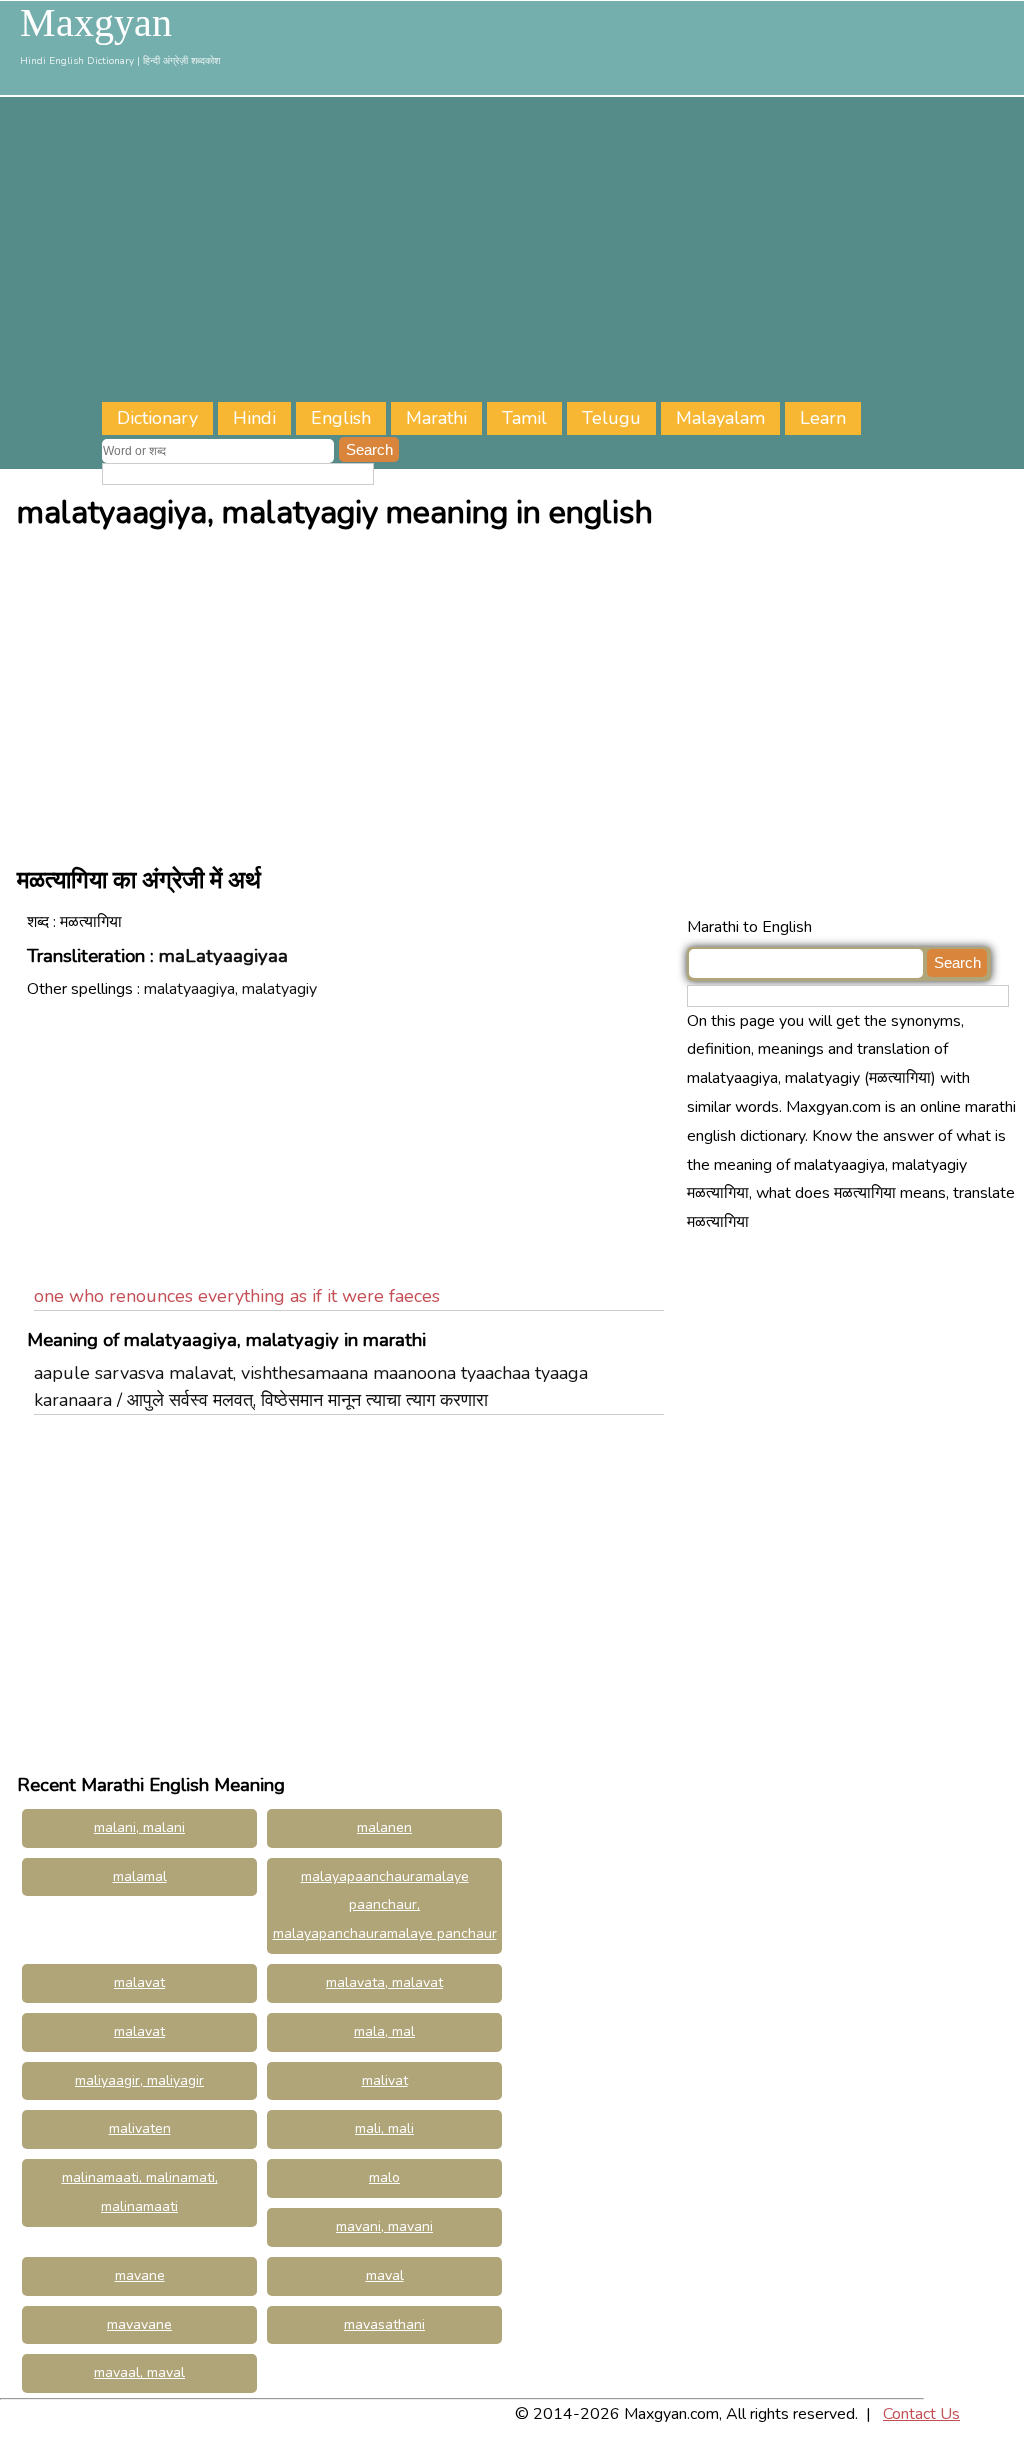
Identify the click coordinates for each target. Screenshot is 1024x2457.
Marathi (436, 418)
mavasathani (384, 2324)
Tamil (524, 418)
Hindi (254, 418)
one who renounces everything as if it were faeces (237, 1296)
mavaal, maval (139, 2372)
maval (385, 2275)
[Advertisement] (563, 252)
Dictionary (157, 418)
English (341, 418)
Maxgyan (96, 23)
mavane (140, 2275)
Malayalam (720, 418)
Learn (823, 418)
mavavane (139, 2324)
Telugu (611, 418)
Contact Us (921, 2414)
